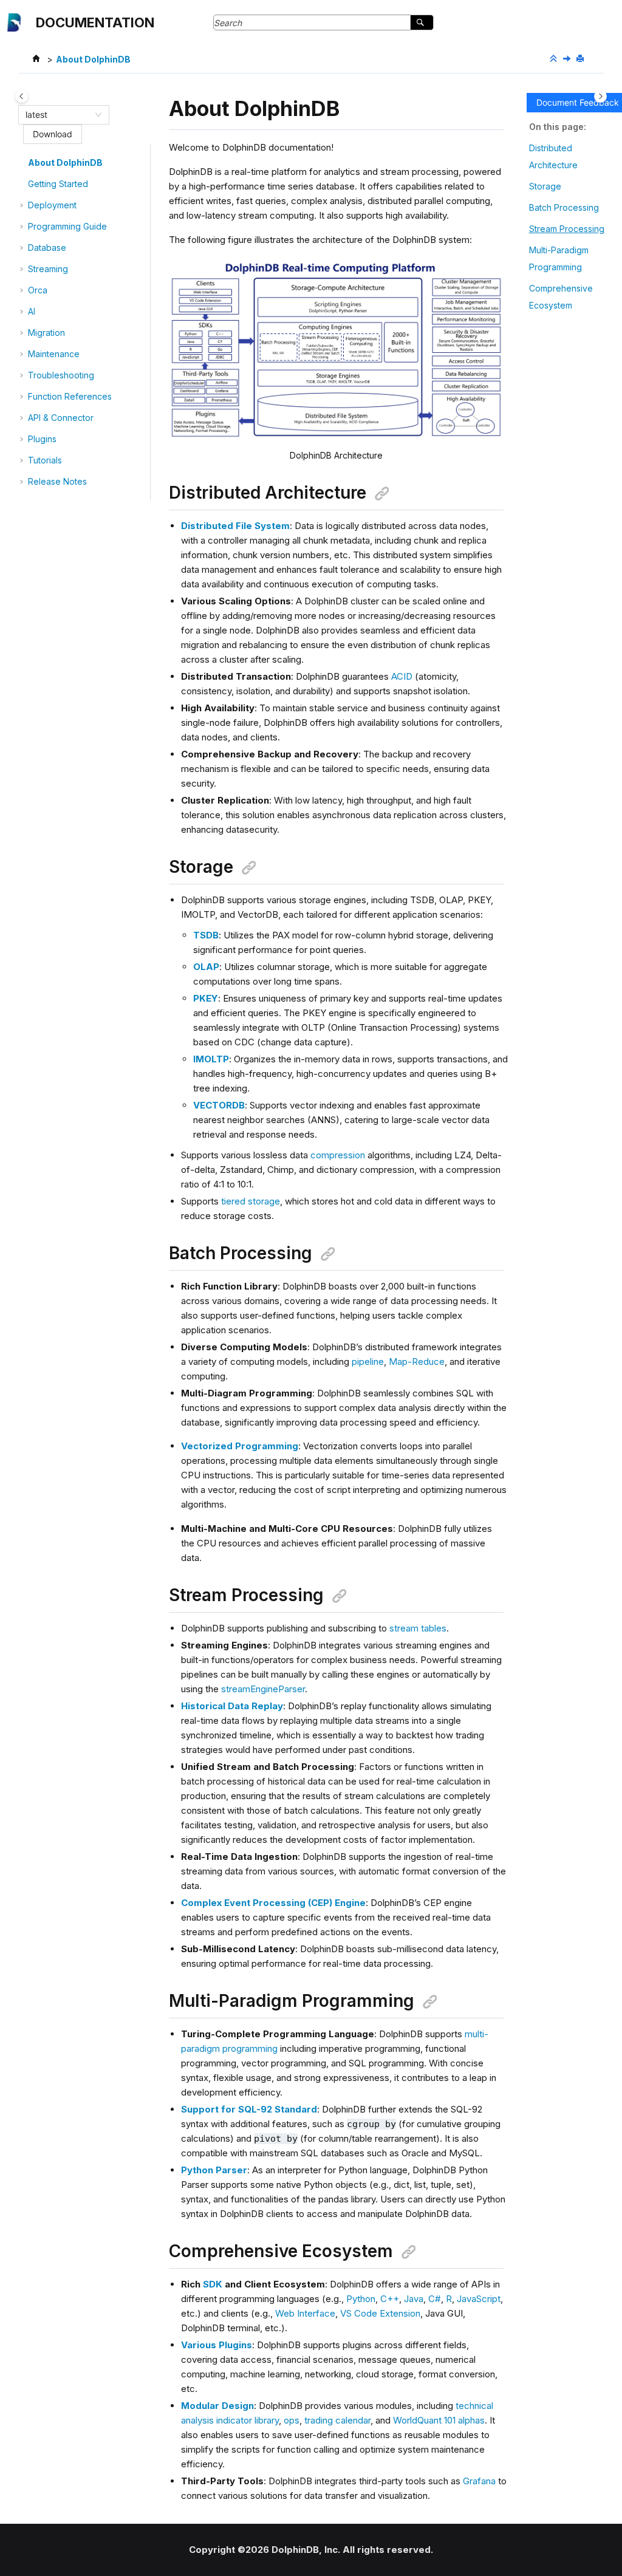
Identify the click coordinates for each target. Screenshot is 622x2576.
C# (435, 2299)
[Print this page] (581, 59)
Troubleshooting (61, 375)
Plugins (42, 439)
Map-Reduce (417, 1361)
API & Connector (61, 418)
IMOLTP (211, 1059)
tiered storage (251, 1201)
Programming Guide (67, 226)
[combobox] (58, 115)
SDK (213, 2284)
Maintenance (54, 354)
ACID (402, 676)
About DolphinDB (93, 59)
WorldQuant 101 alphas (439, 2420)
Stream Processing (567, 229)
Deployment (52, 205)
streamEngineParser (263, 1689)
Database (47, 248)
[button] (23, 163)
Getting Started (58, 184)
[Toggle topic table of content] (600, 96)
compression (338, 1155)
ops (292, 2420)
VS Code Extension (380, 2313)
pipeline (368, 1361)
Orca (38, 290)
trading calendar (337, 2420)
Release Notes (57, 481)
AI (32, 311)
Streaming (48, 269)
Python (361, 2299)
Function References (70, 396)
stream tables (418, 1628)
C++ (390, 2299)
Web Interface (305, 2313)
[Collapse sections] (555, 59)
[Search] (422, 22)
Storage (545, 186)
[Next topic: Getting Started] (568, 59)
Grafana (479, 2481)
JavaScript (479, 2299)
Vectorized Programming (240, 1446)
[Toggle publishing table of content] (22, 96)
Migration (46, 333)
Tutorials (45, 460)
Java (414, 2299)
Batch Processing (564, 207)
